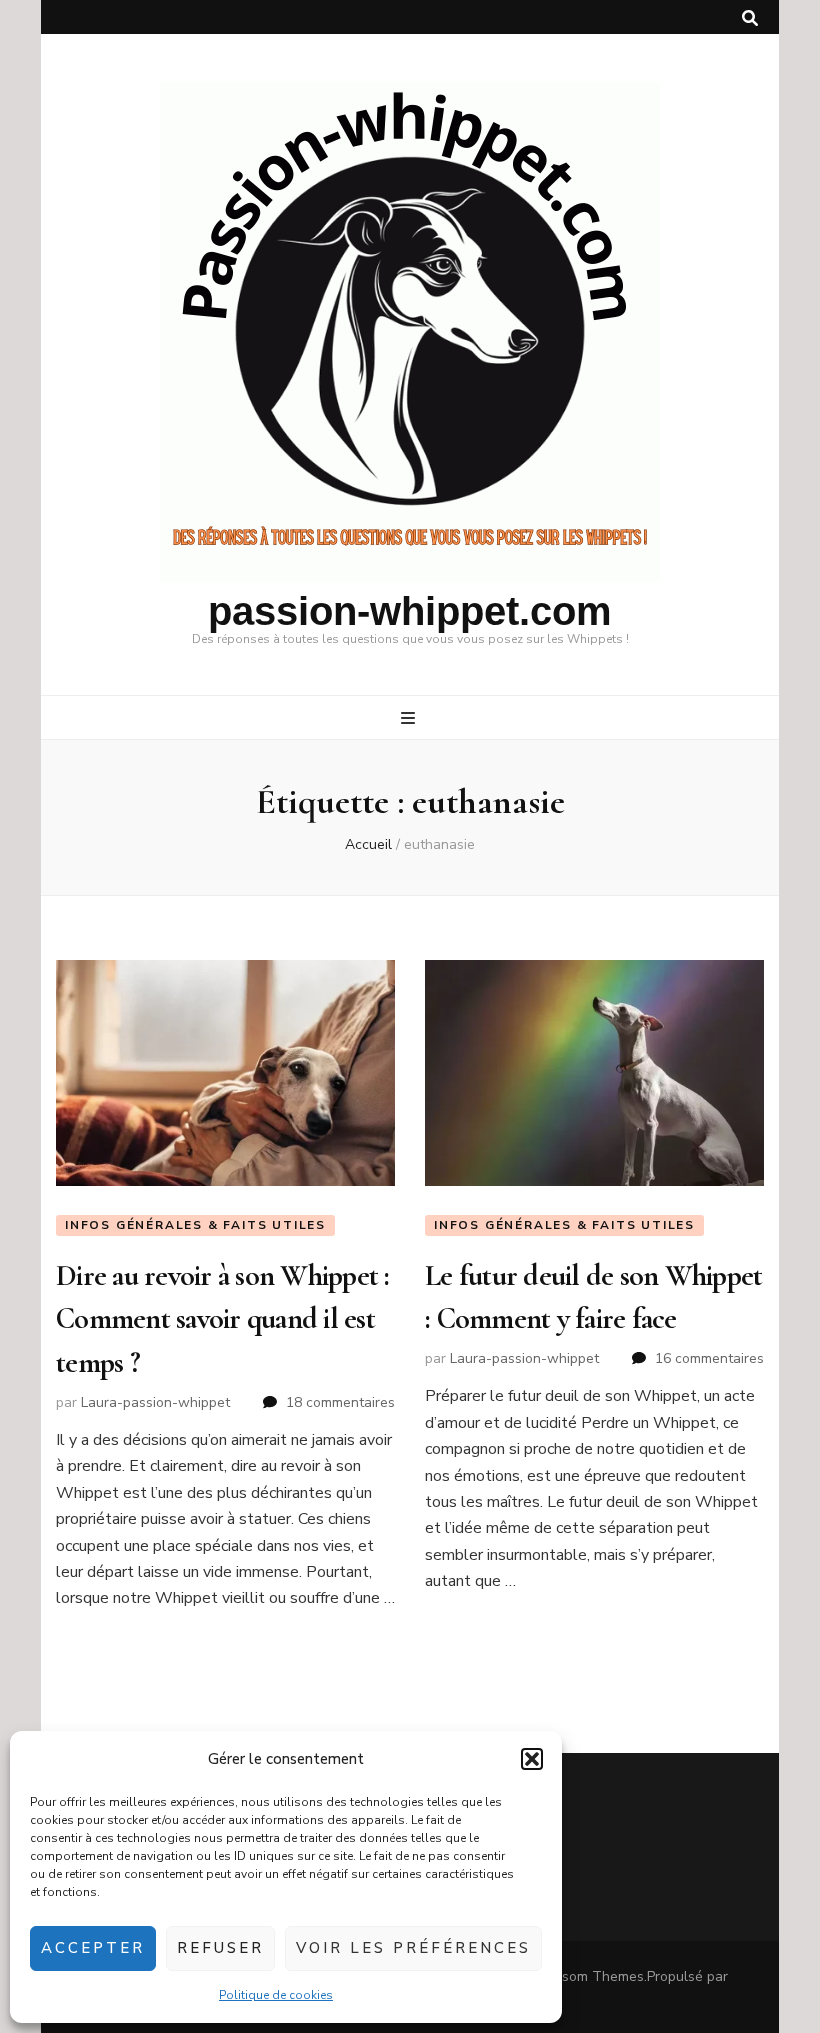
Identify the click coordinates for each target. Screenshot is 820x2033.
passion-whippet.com (410, 611)
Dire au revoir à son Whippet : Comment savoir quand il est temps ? (223, 1319)
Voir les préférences (413, 1948)
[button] (532, 1759)
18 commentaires (340, 1402)
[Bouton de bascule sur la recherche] (750, 18)
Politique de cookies (276, 1995)
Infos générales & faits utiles (195, 1225)
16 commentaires (709, 1358)
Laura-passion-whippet (155, 1402)
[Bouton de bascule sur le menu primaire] (410, 718)
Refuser (220, 1948)
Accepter (93, 1948)
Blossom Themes (589, 1976)
